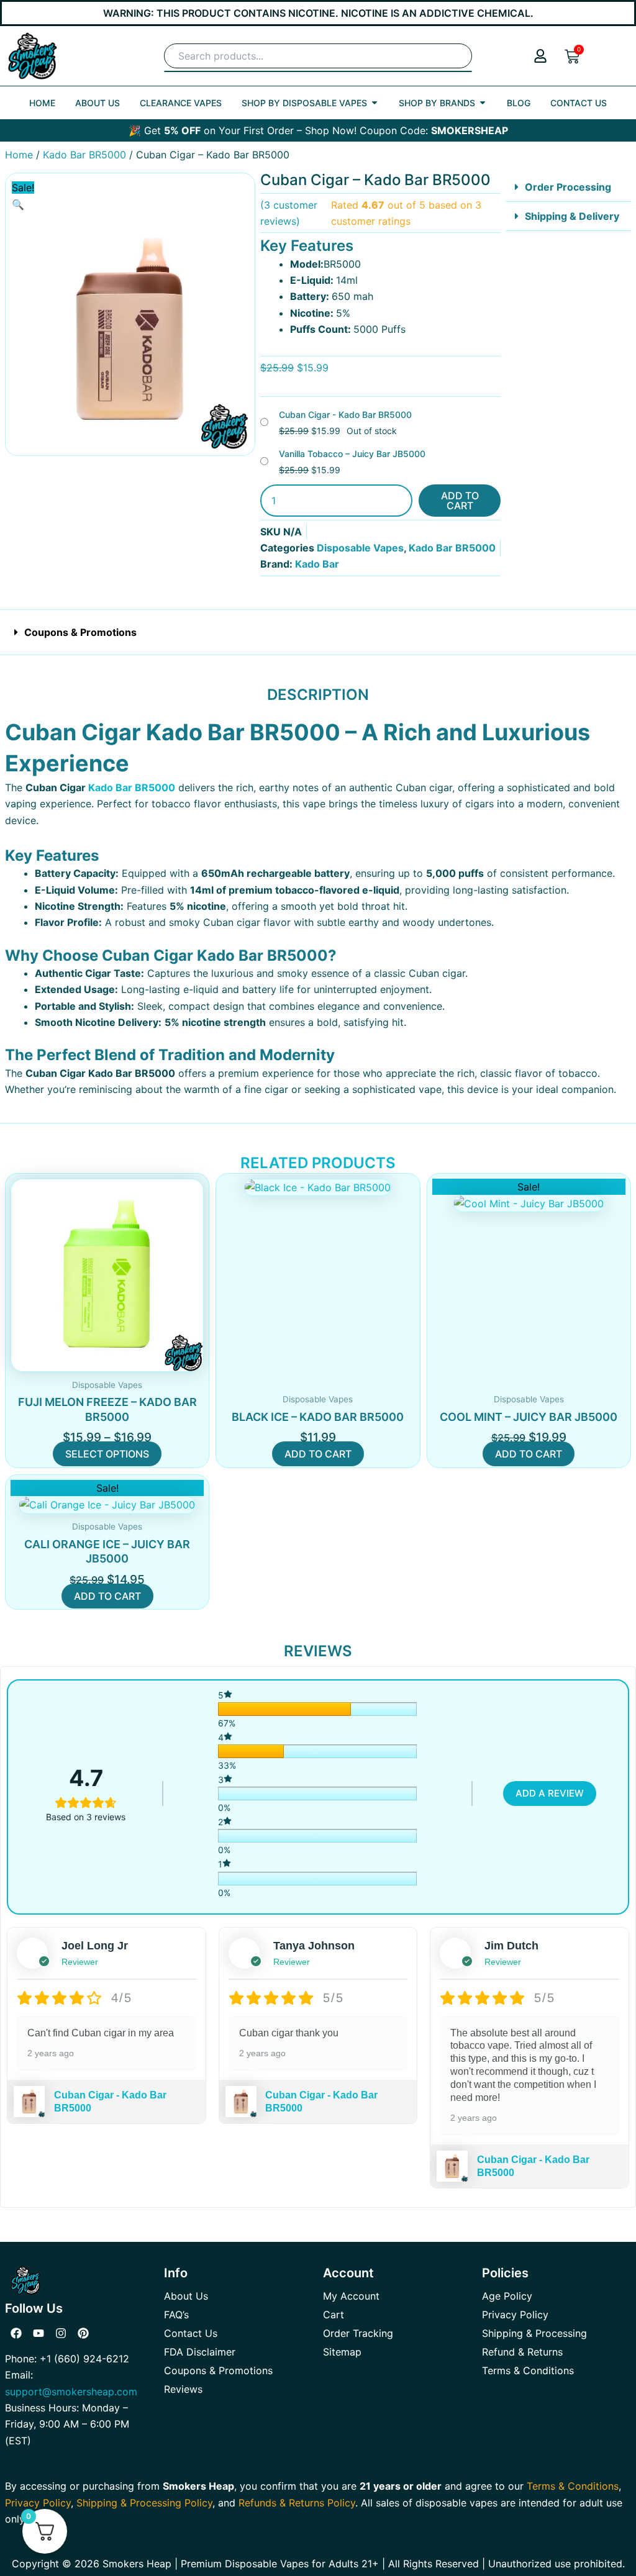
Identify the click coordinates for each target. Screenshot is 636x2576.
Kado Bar (317, 564)
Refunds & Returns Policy (297, 2503)
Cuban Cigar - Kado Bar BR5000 (345, 415)
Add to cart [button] (318, 1454)
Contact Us (191, 2333)
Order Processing (568, 187)
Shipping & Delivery (572, 216)
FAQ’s (176, 2315)
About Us (186, 2296)
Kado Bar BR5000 (84, 155)
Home (19, 155)
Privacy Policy (515, 2315)
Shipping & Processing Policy (144, 2503)
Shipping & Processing (534, 2333)
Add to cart (460, 501)
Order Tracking (358, 2333)
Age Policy (507, 2296)
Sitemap (342, 2352)
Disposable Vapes (360, 548)
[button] (18, 204)
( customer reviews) (289, 213)
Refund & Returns (522, 2352)
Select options (107, 1454)
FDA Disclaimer (200, 2352)
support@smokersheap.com (71, 2392)
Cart (334, 2315)
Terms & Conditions (528, 2370)
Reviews (183, 2389)
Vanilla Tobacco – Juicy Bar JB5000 (352, 454)
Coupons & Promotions (80, 632)
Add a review (550, 1793)
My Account (351, 2296)
